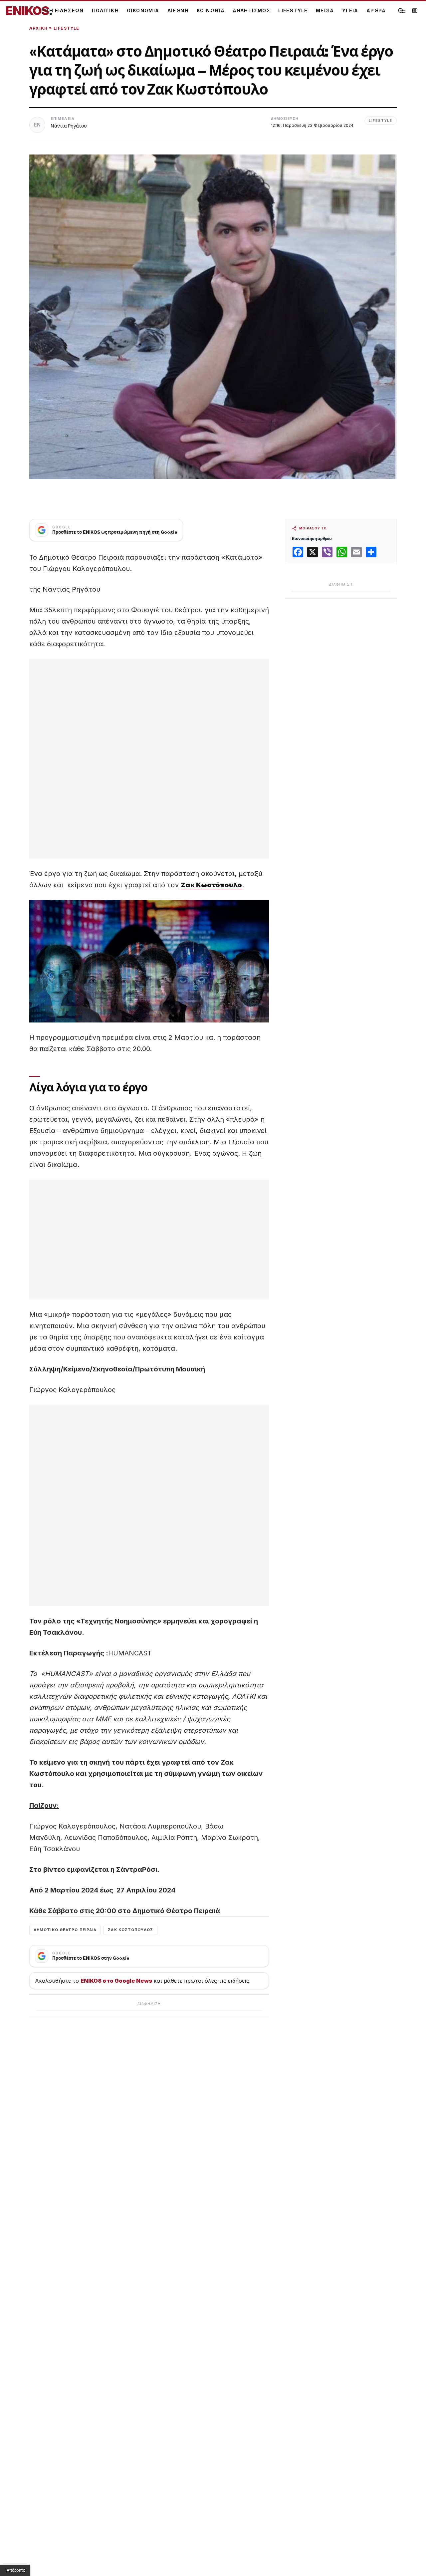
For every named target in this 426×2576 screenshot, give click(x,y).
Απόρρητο (16, 2570)
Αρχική (38, 28)
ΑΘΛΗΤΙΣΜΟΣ (251, 10)
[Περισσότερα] (403, 11)
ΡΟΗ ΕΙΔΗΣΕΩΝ (63, 10)
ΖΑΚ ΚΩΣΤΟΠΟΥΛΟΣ (130, 1930)
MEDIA (325, 10)
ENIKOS (29, 11)
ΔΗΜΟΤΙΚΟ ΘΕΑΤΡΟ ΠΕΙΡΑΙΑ (65, 1930)
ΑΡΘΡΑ (376, 10)
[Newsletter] (415, 11)
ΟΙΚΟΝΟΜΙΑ (143, 10)
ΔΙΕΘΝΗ (178, 10)
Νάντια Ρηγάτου (69, 126)
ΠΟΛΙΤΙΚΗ (105, 10)
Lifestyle (67, 28)
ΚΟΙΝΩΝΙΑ (211, 10)
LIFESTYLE (293, 10)
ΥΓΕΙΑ (350, 10)
